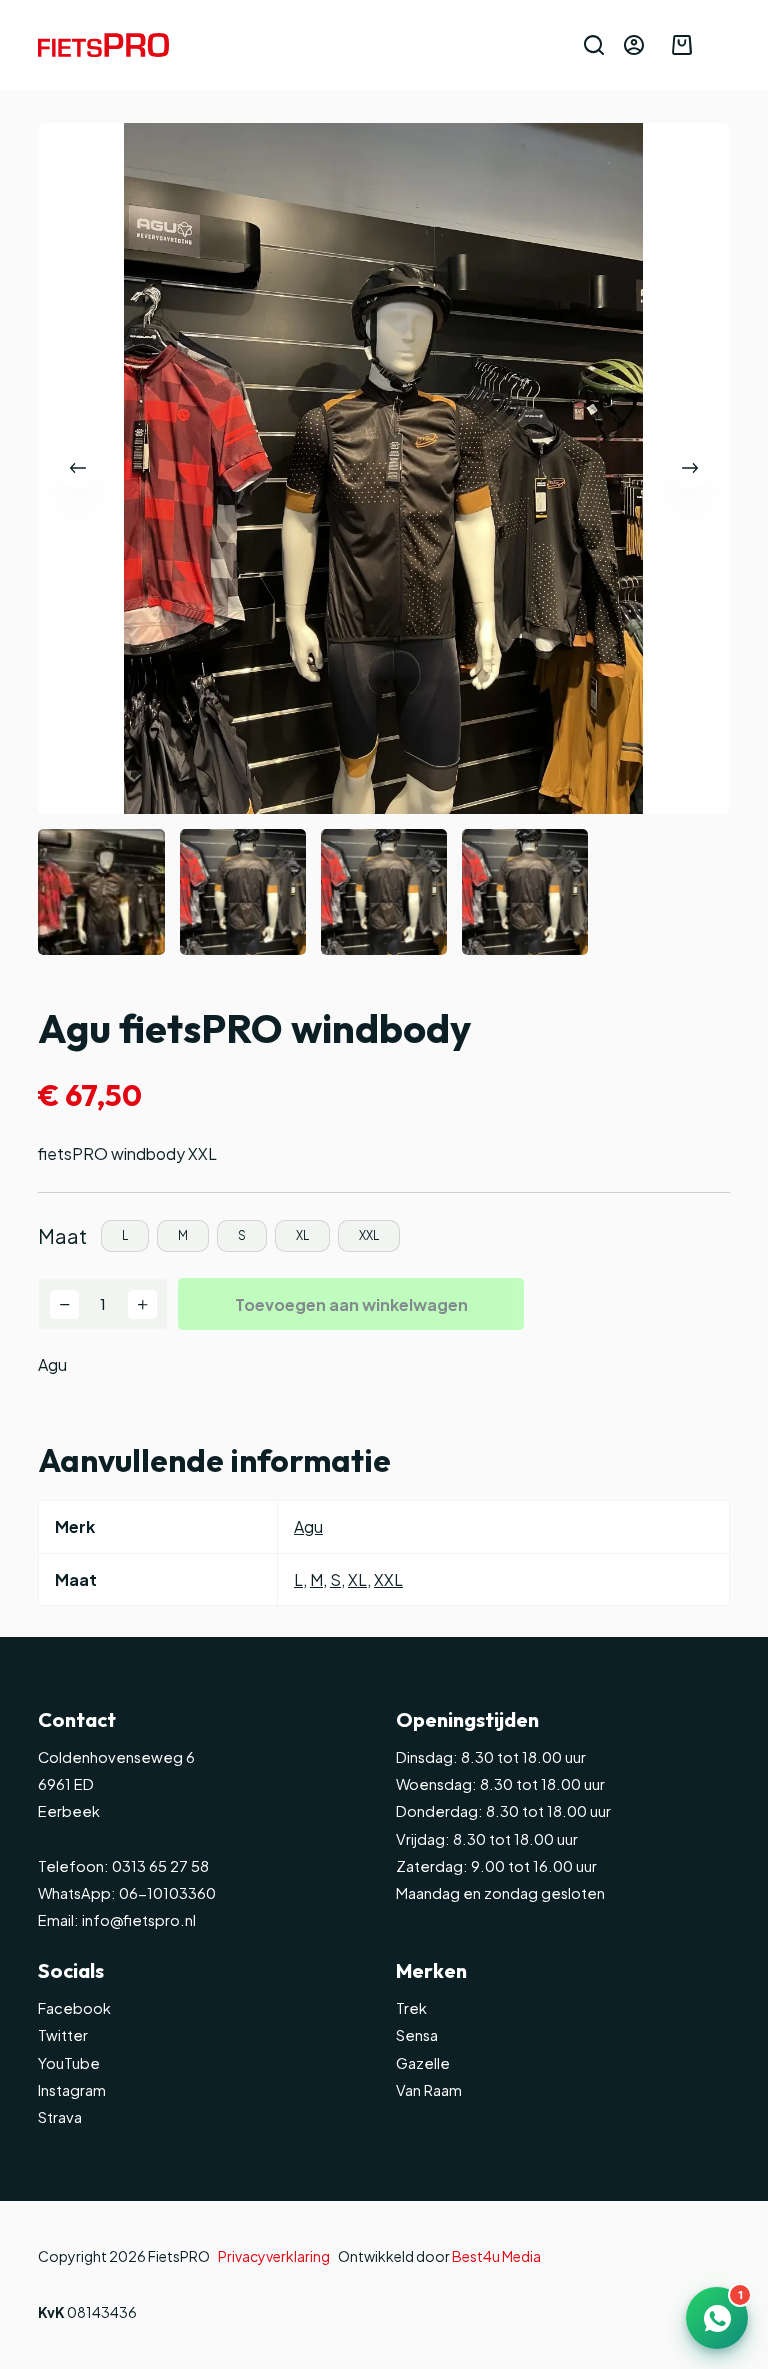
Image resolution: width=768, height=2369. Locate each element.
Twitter (63, 2035)
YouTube (69, 2063)
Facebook (74, 2008)
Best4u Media (496, 2256)
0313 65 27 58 (159, 1866)
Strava (60, 2117)
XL (357, 1579)
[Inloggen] (634, 45)
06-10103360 (167, 1893)
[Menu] (721, 45)
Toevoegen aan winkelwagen (351, 1304)
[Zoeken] (594, 45)
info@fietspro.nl (137, 1920)
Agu (52, 1364)
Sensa (417, 2035)
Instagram (72, 2090)
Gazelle (423, 2063)
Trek (411, 2008)
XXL (388, 1579)
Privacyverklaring (274, 2256)
